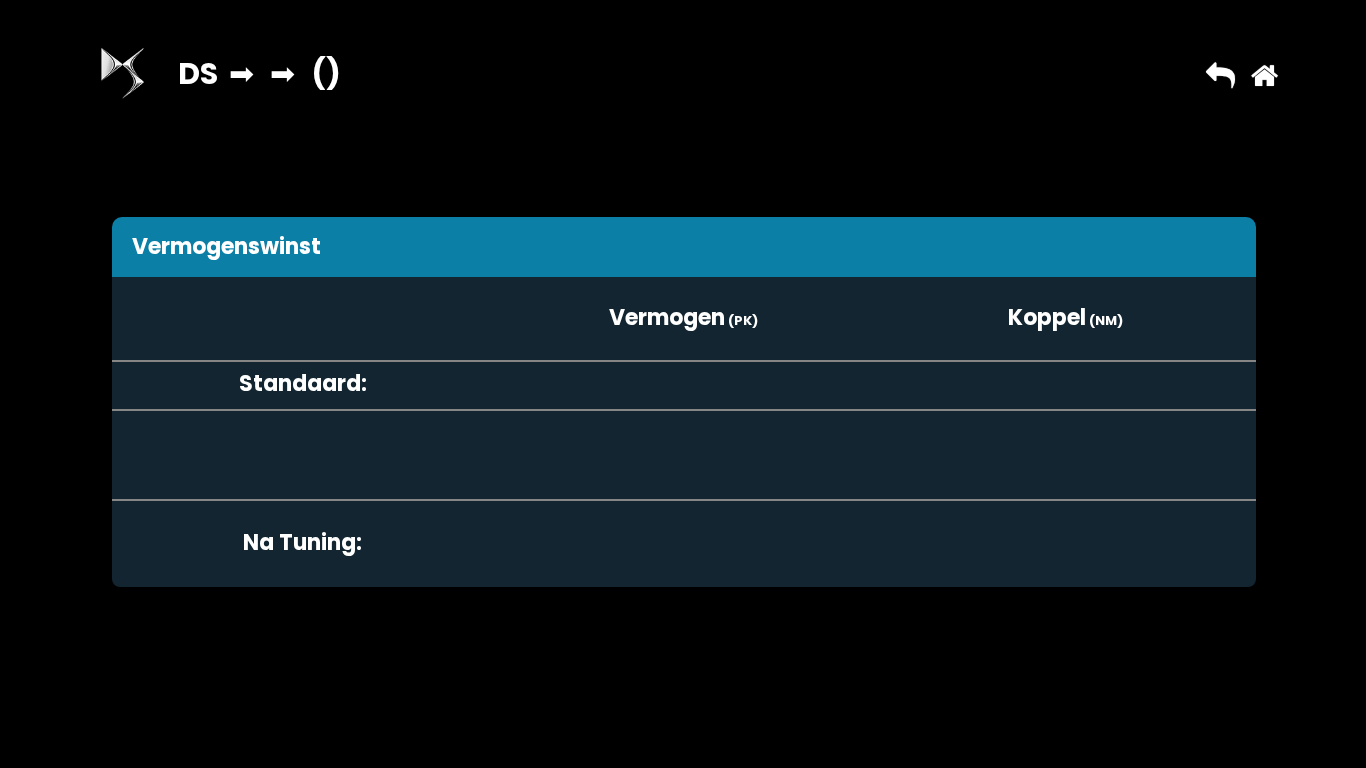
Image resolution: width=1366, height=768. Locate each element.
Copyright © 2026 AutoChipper (621, 685)
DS (198, 73)
